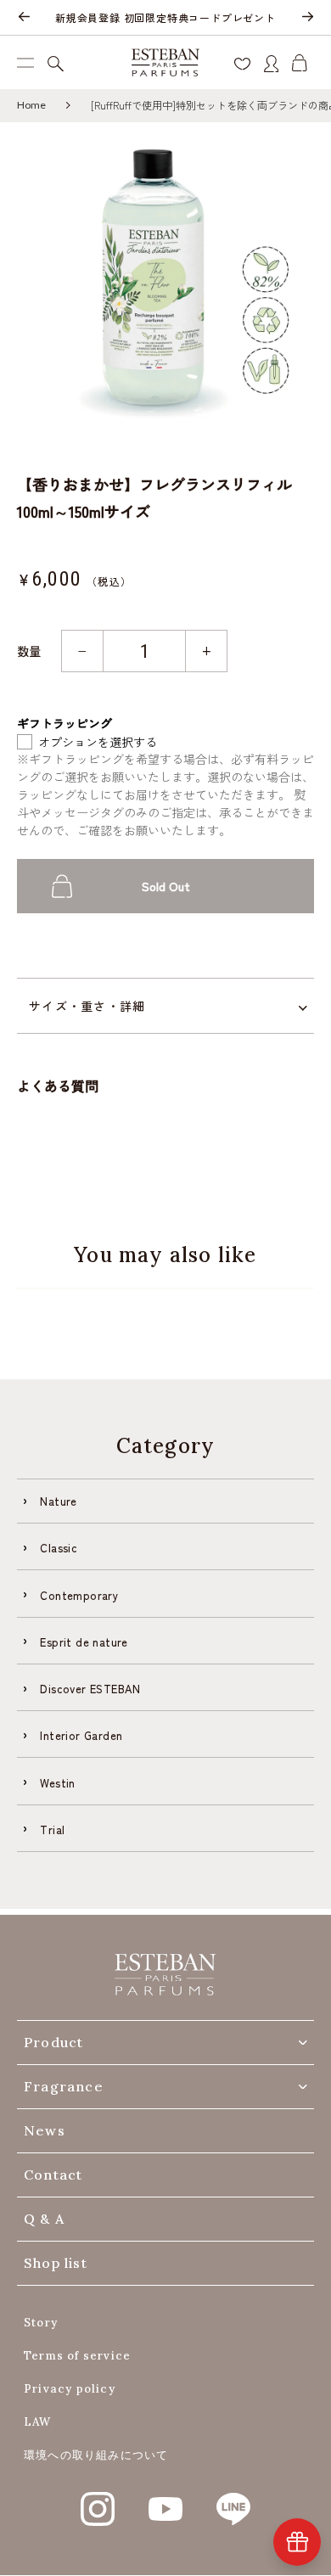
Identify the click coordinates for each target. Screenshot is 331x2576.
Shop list (56, 2263)
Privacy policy (70, 2389)
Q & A (44, 2219)
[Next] (307, 18)
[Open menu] (25, 62)
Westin (57, 1783)
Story (41, 2323)
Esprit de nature (84, 1642)
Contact (53, 2175)
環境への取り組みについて (96, 2455)
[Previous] (24, 18)
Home (31, 105)
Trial (52, 1830)
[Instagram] (98, 2500)
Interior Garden (81, 1735)
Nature (58, 1501)
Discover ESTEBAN (90, 1689)
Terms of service (77, 2356)
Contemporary (79, 1595)
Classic (59, 1548)
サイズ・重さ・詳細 (87, 1006)
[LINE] (233, 2500)
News (45, 2130)
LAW (38, 2422)
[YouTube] (165, 2500)
